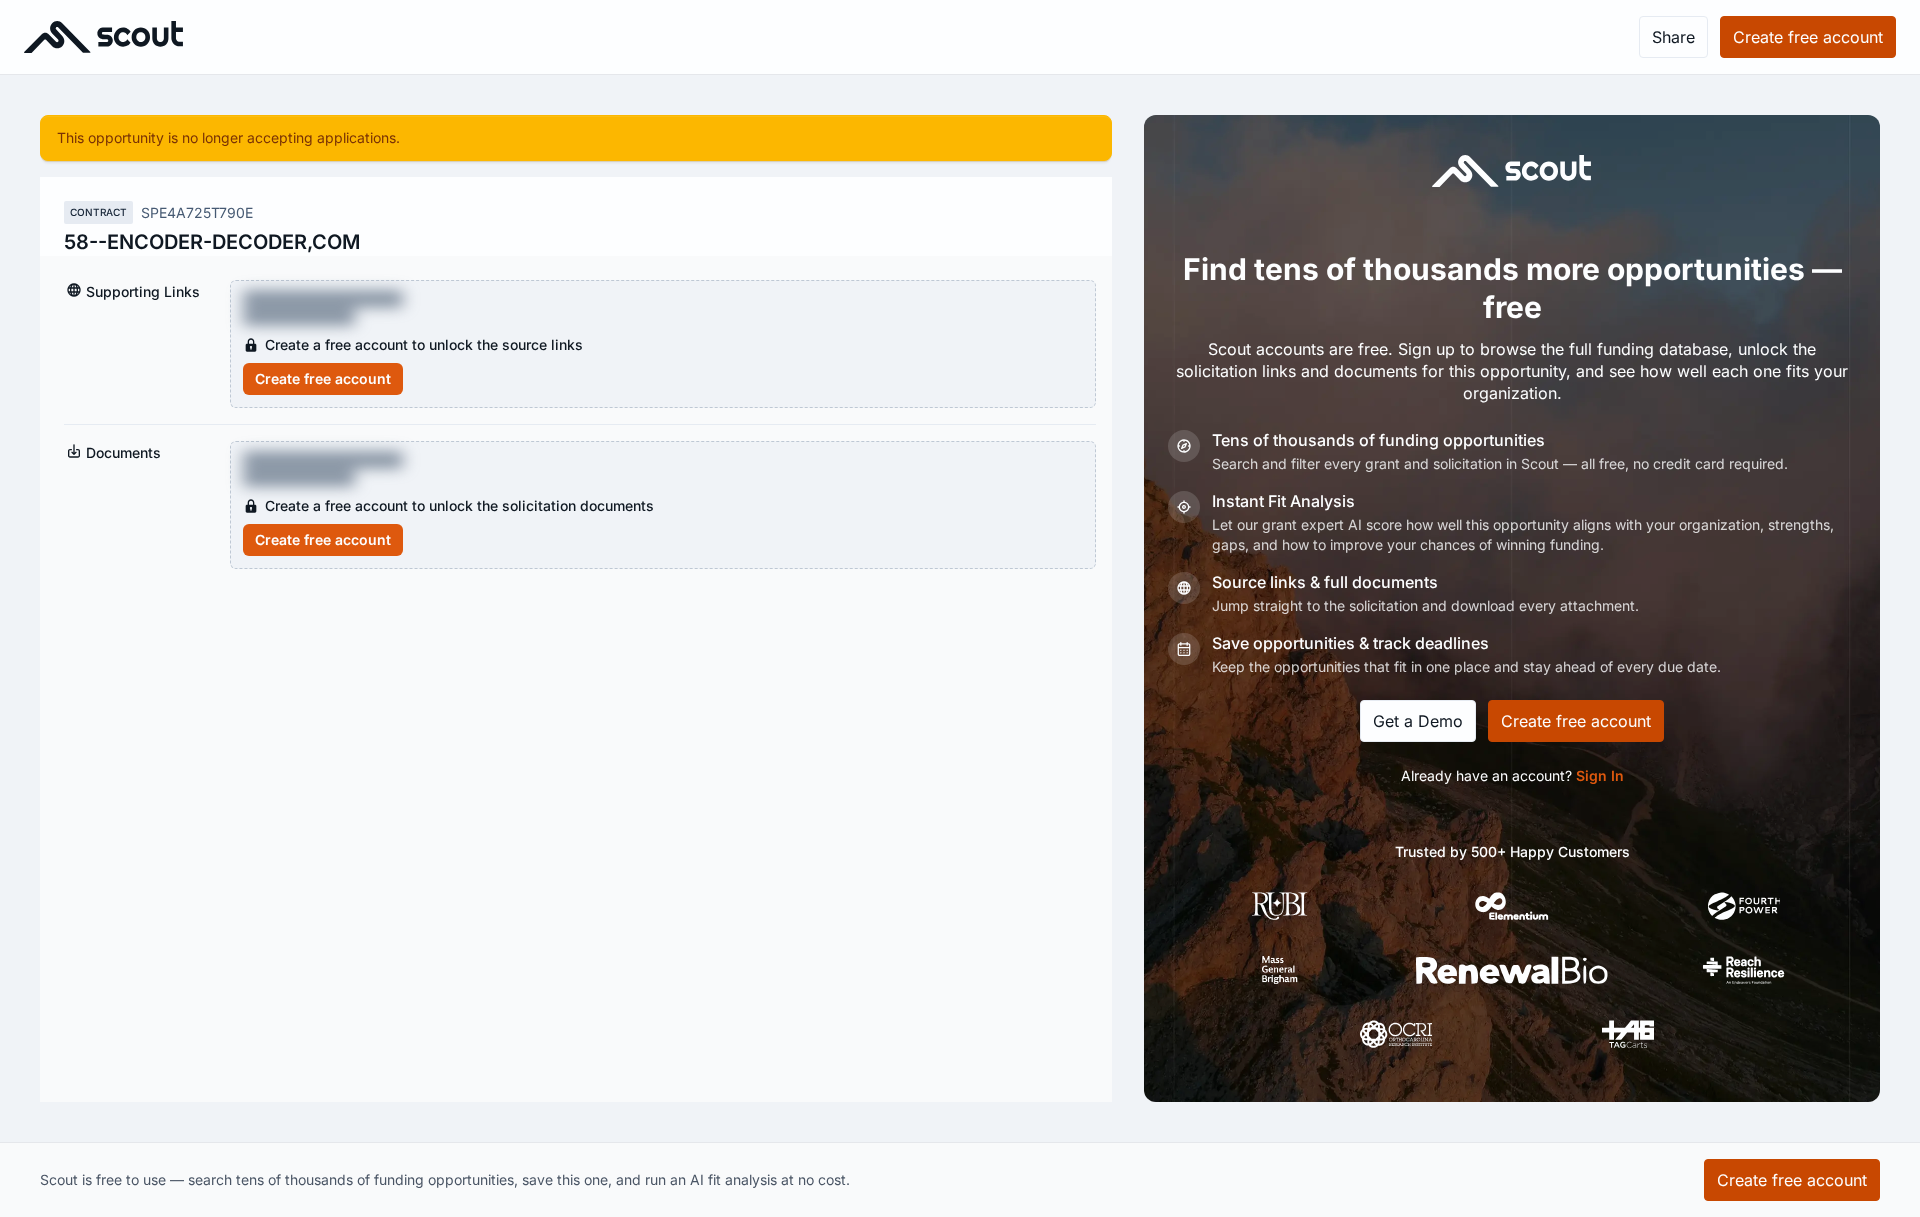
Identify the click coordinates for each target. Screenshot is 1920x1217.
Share (1673, 37)
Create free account (323, 378)
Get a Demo (1418, 721)
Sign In (1600, 775)
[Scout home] (103, 37)
